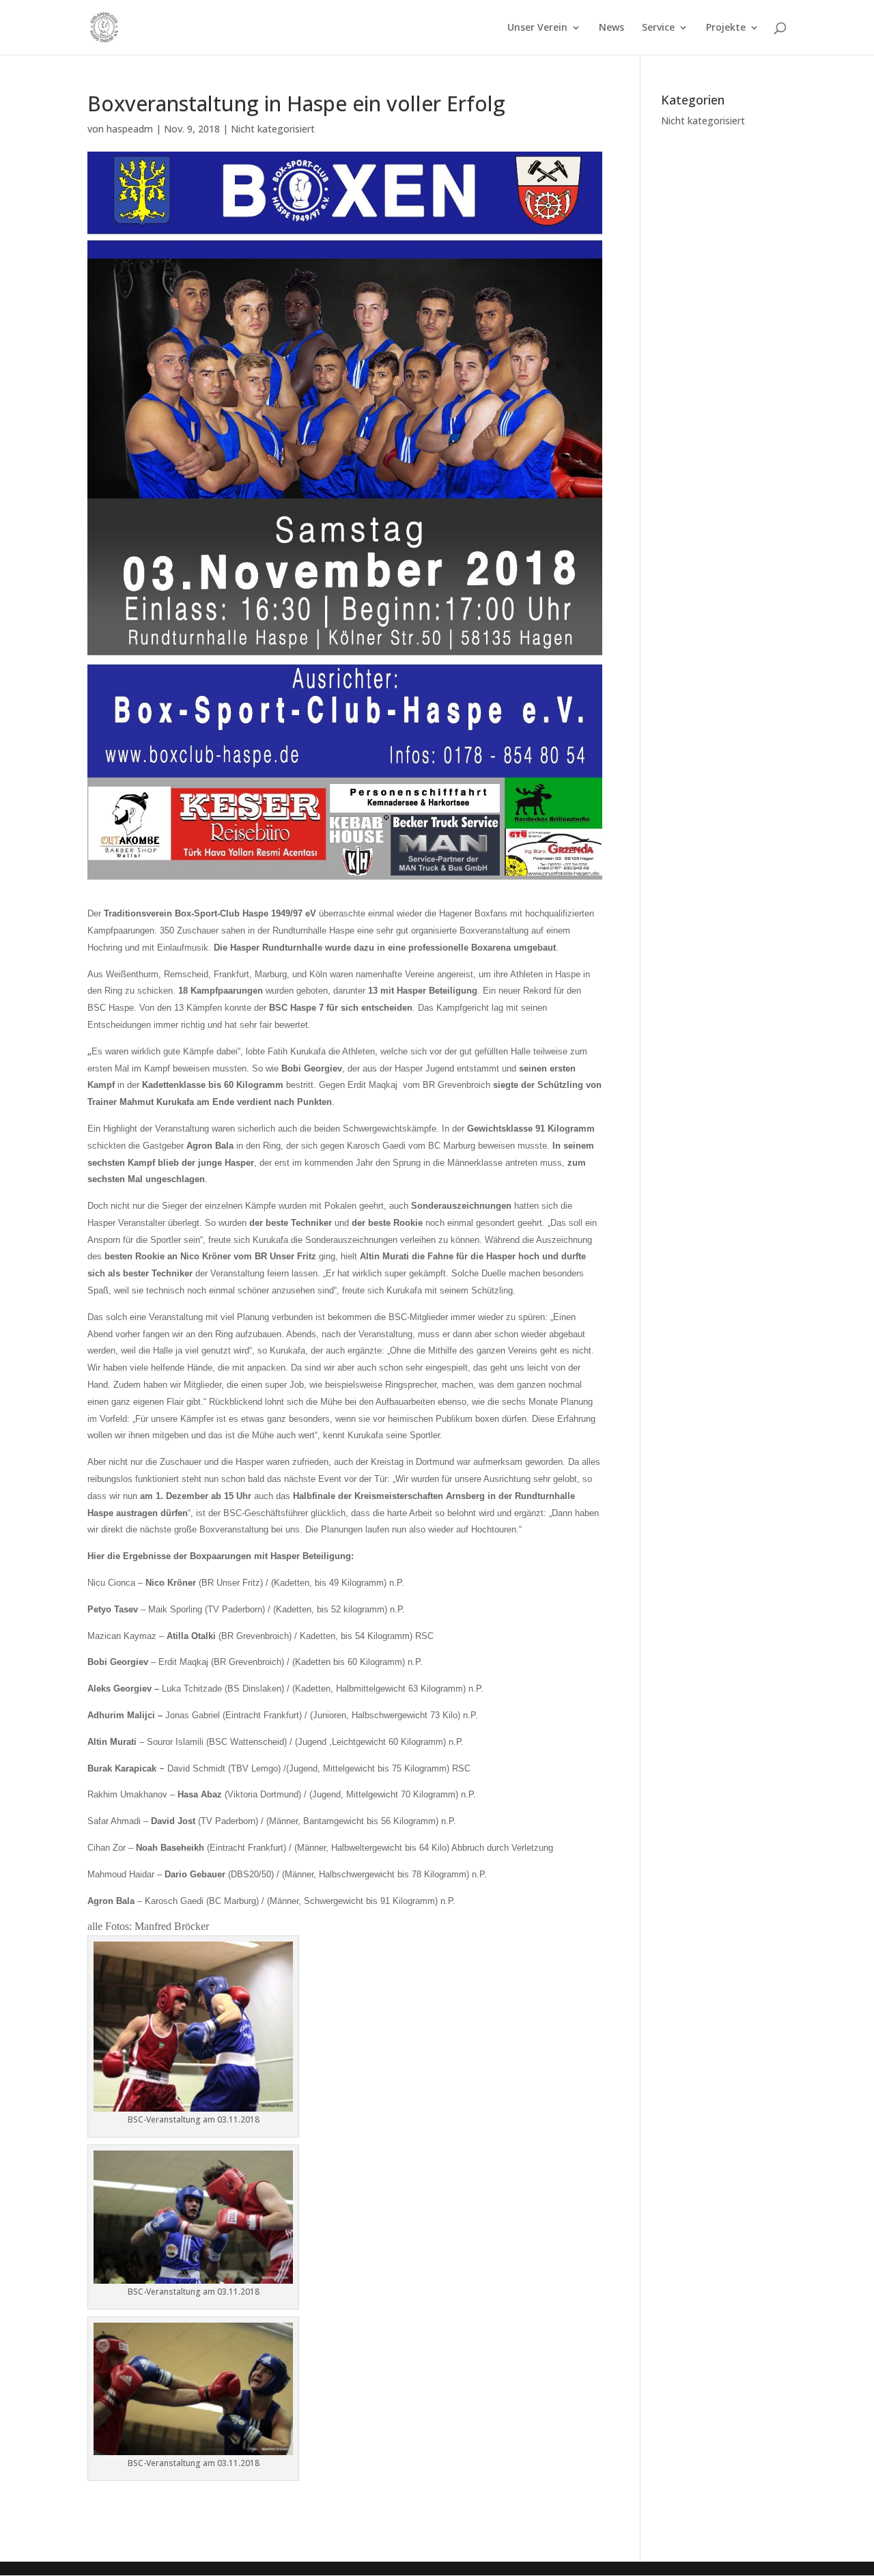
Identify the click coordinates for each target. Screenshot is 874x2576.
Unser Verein (537, 28)
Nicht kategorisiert (273, 129)
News (611, 28)
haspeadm (130, 129)
